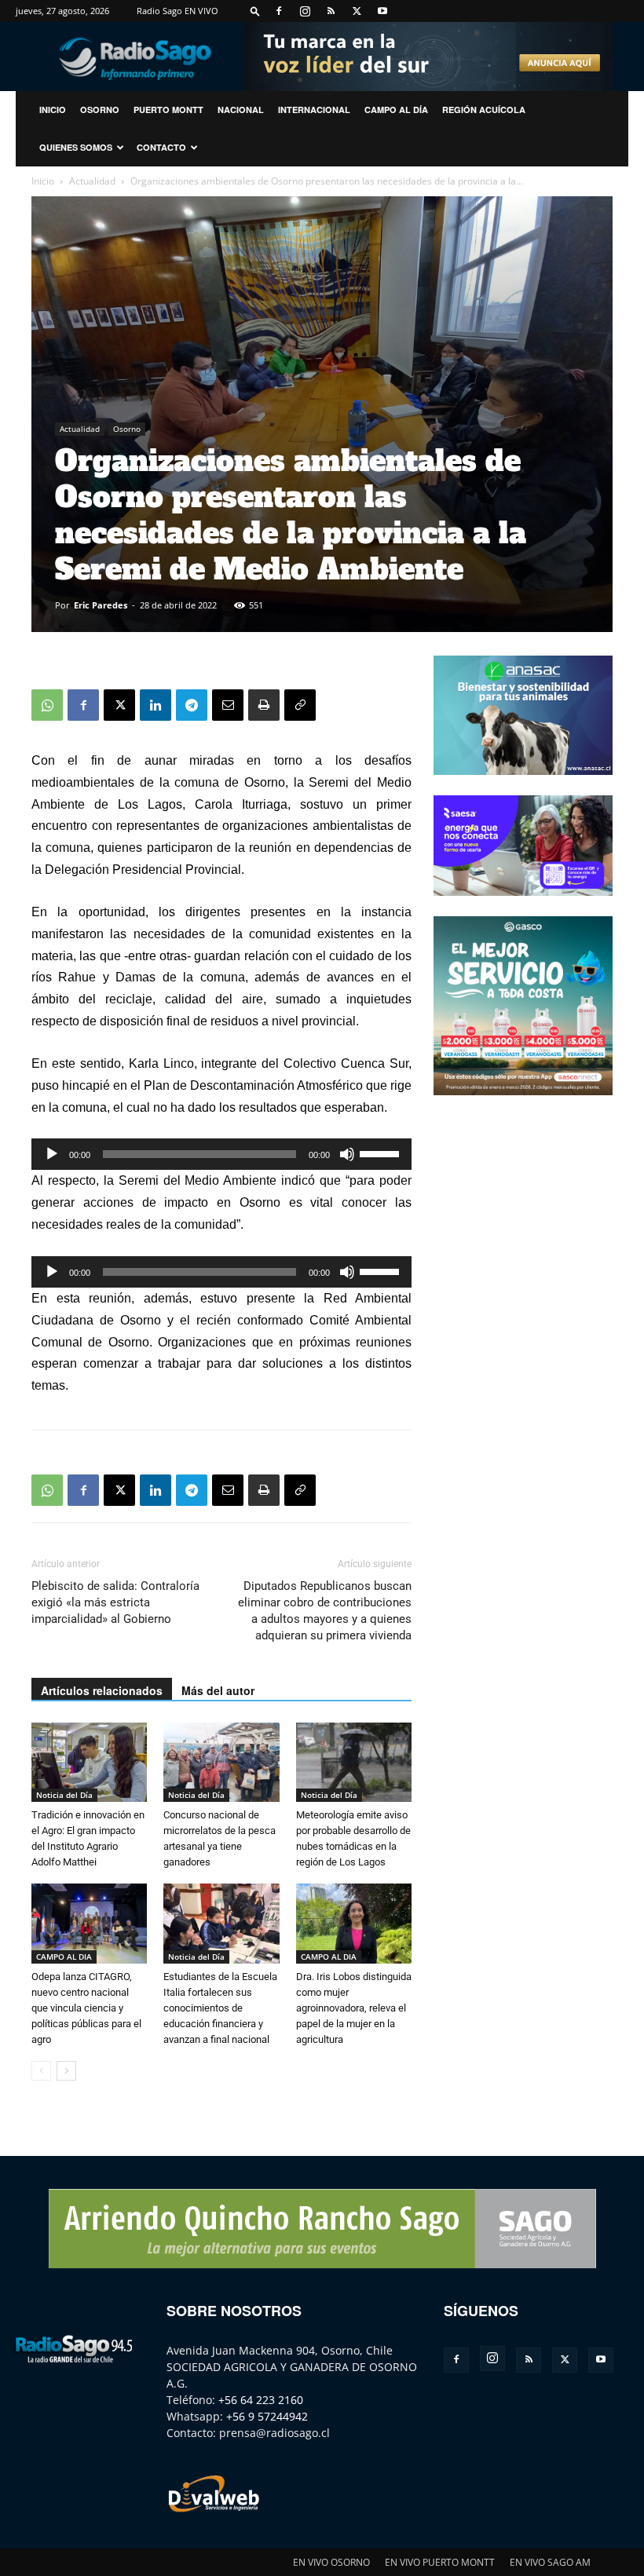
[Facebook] (279, 11)
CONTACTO (161, 147)
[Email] (228, 705)
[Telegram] (192, 705)
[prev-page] (41, 2071)
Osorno (100, 110)
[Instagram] (305, 11)
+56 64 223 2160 (261, 2400)
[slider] (382, 1153)
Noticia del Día (64, 1795)
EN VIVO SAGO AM (550, 2562)
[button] (255, 11)
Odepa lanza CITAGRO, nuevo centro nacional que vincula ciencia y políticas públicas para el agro (86, 2008)
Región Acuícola (484, 110)
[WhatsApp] (47, 705)
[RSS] (331, 11)
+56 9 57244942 (267, 2416)
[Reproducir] (52, 1154)
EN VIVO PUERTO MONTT (440, 2562)
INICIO (53, 110)
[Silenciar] (347, 1154)
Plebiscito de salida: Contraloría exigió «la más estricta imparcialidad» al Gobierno (115, 1602)
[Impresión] (264, 705)
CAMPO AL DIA (64, 1957)
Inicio (43, 181)
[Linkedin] (156, 705)
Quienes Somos (76, 147)
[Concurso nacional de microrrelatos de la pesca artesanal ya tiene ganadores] (221, 1762)
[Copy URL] (300, 705)
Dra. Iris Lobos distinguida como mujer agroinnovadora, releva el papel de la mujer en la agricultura (354, 2008)
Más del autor (218, 1690)
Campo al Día (396, 110)
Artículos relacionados (102, 1690)
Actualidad (92, 181)
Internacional (314, 110)
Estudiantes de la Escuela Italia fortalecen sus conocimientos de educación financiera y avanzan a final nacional (220, 2008)
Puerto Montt (168, 110)
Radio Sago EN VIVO (177, 11)
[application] (221, 1154)
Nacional (241, 110)
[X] (357, 11)
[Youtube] (382, 11)
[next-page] (66, 2071)
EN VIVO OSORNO (331, 2562)
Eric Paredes (101, 605)
